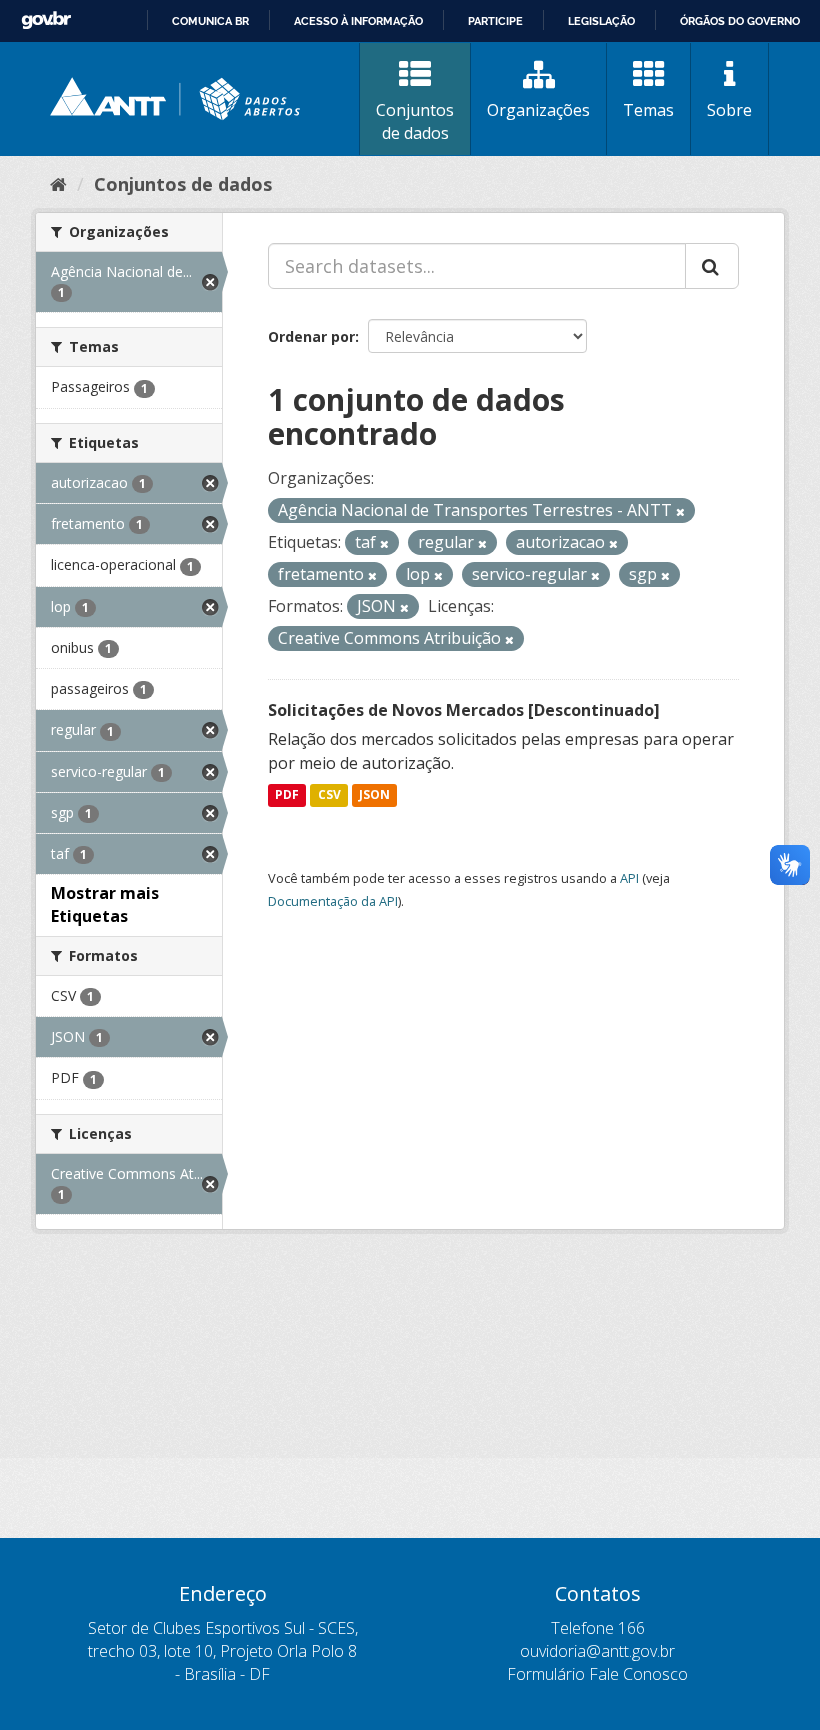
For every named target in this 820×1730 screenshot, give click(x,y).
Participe (495, 21)
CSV (329, 795)
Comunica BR (210, 21)
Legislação (601, 21)
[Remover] (680, 511)
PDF (287, 795)
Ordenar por (311, 336)
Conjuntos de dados (415, 121)
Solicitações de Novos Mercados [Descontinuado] (464, 710)
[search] (712, 266)
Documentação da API (333, 901)
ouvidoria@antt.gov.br (597, 1651)
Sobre (729, 110)
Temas (648, 110)
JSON (374, 795)
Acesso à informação (358, 21)
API (629, 878)
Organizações (538, 110)
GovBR (46, 20)
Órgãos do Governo (740, 21)
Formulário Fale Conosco (597, 1674)
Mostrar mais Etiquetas (105, 904)
